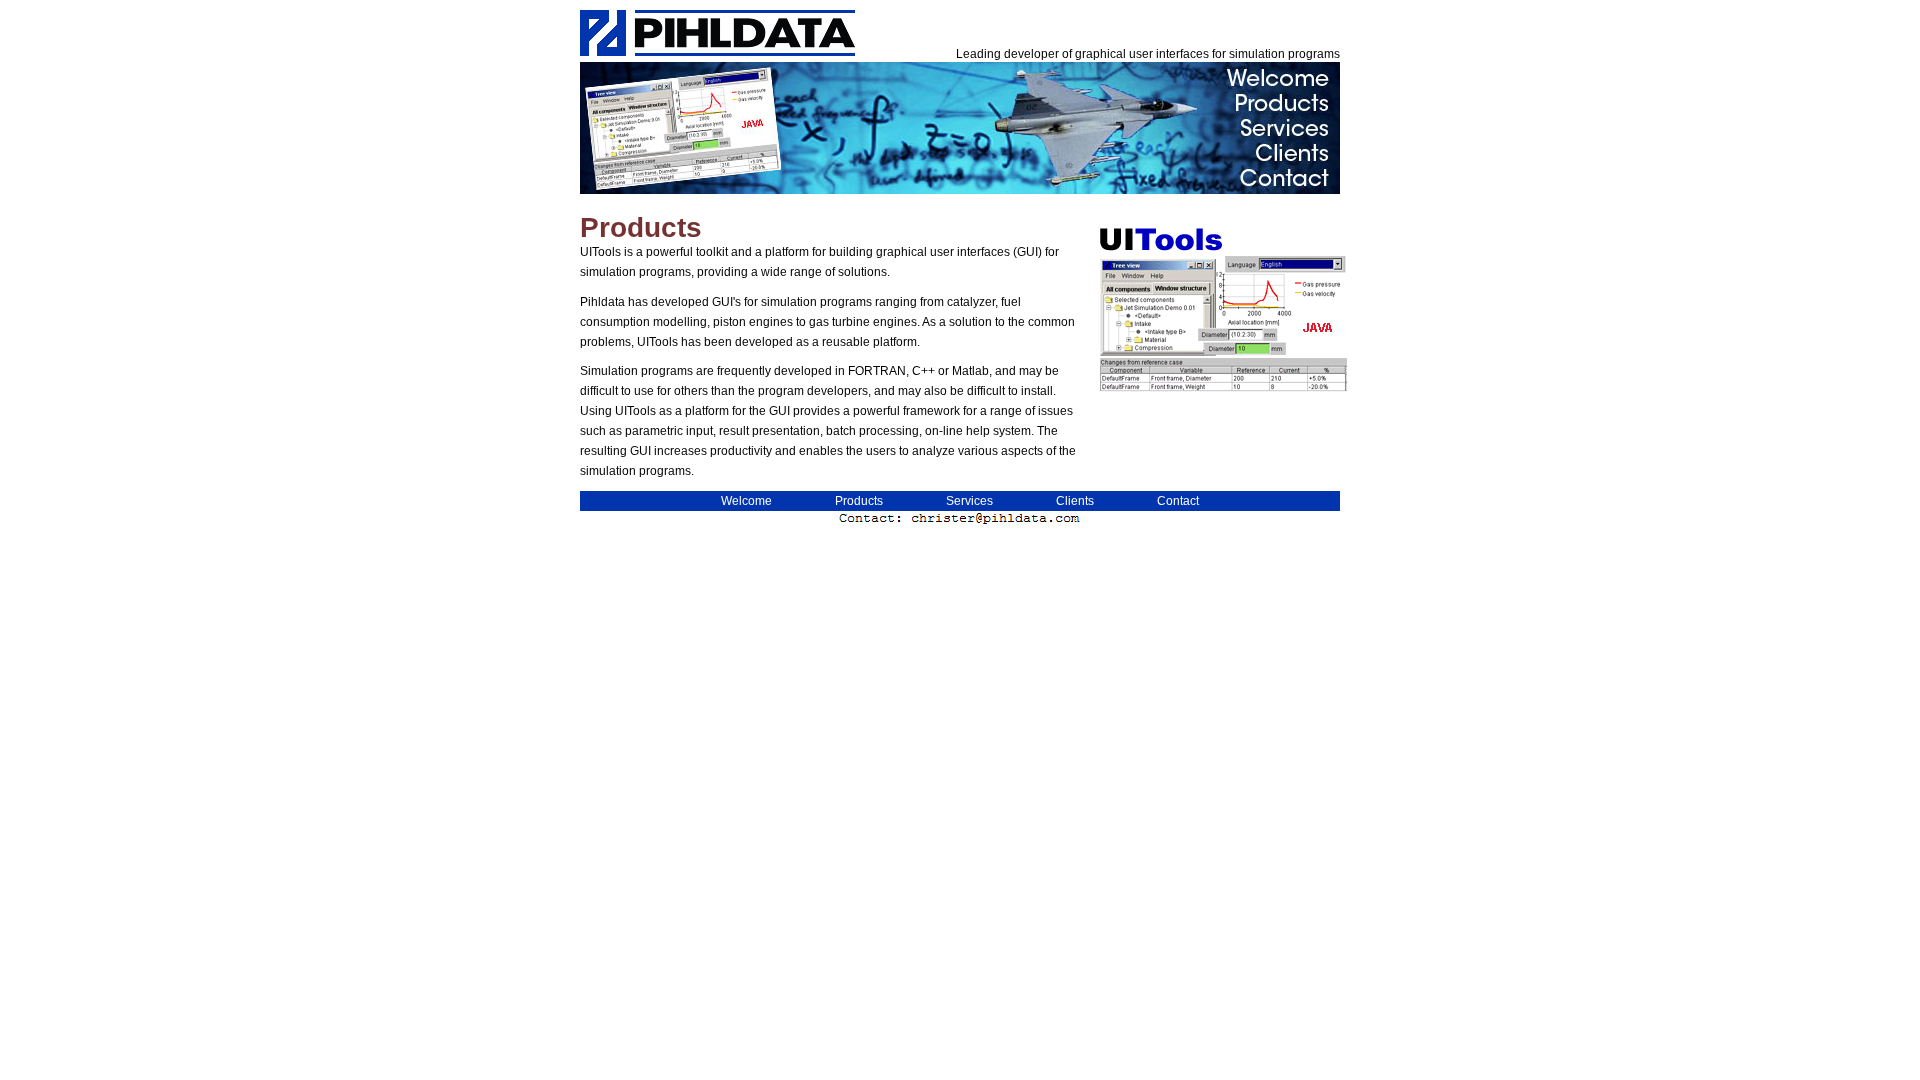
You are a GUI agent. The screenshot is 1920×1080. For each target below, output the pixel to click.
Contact (1178, 501)
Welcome (746, 501)
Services (969, 501)
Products (859, 501)
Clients (1075, 501)
